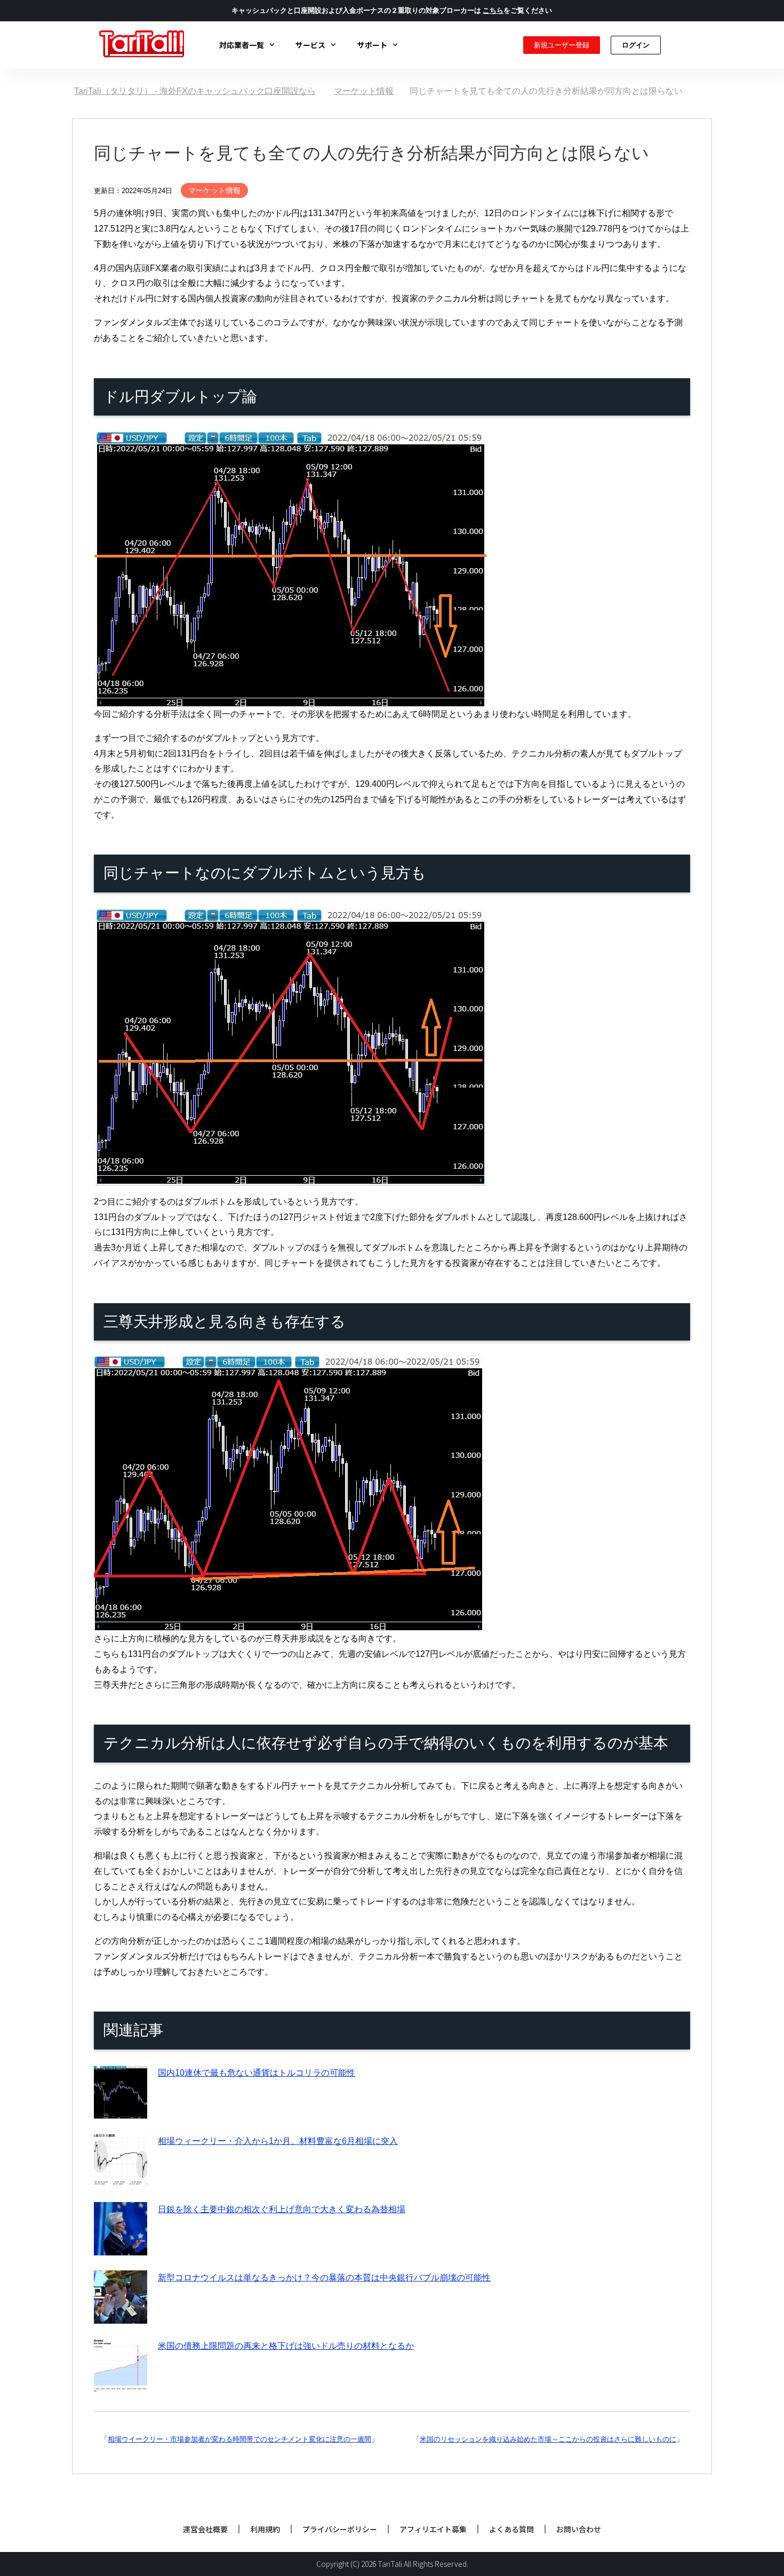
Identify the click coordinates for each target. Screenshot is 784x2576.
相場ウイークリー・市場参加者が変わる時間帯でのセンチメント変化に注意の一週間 (239, 2439)
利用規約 (265, 2529)
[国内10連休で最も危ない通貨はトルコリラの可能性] (121, 2111)
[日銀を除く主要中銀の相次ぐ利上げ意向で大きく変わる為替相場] (121, 2247)
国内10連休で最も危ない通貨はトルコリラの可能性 (257, 2073)
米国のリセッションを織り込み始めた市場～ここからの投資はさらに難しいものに (548, 2439)
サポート (372, 45)
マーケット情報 (214, 190)
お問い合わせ (579, 2529)
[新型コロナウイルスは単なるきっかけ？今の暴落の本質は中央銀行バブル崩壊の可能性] (121, 2315)
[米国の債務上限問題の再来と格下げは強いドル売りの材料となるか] (121, 2384)
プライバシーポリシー (340, 2529)
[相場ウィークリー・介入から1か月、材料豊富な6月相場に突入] (121, 2179)
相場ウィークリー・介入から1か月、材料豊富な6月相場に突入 (278, 2141)
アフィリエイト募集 (433, 2529)
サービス (310, 45)
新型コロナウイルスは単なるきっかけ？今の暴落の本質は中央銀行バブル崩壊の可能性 (324, 2278)
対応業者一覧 (242, 45)
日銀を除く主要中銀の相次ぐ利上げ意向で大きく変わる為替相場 (282, 2209)
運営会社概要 (205, 2529)
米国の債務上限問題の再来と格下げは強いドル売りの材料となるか (286, 2346)
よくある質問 (511, 2529)
